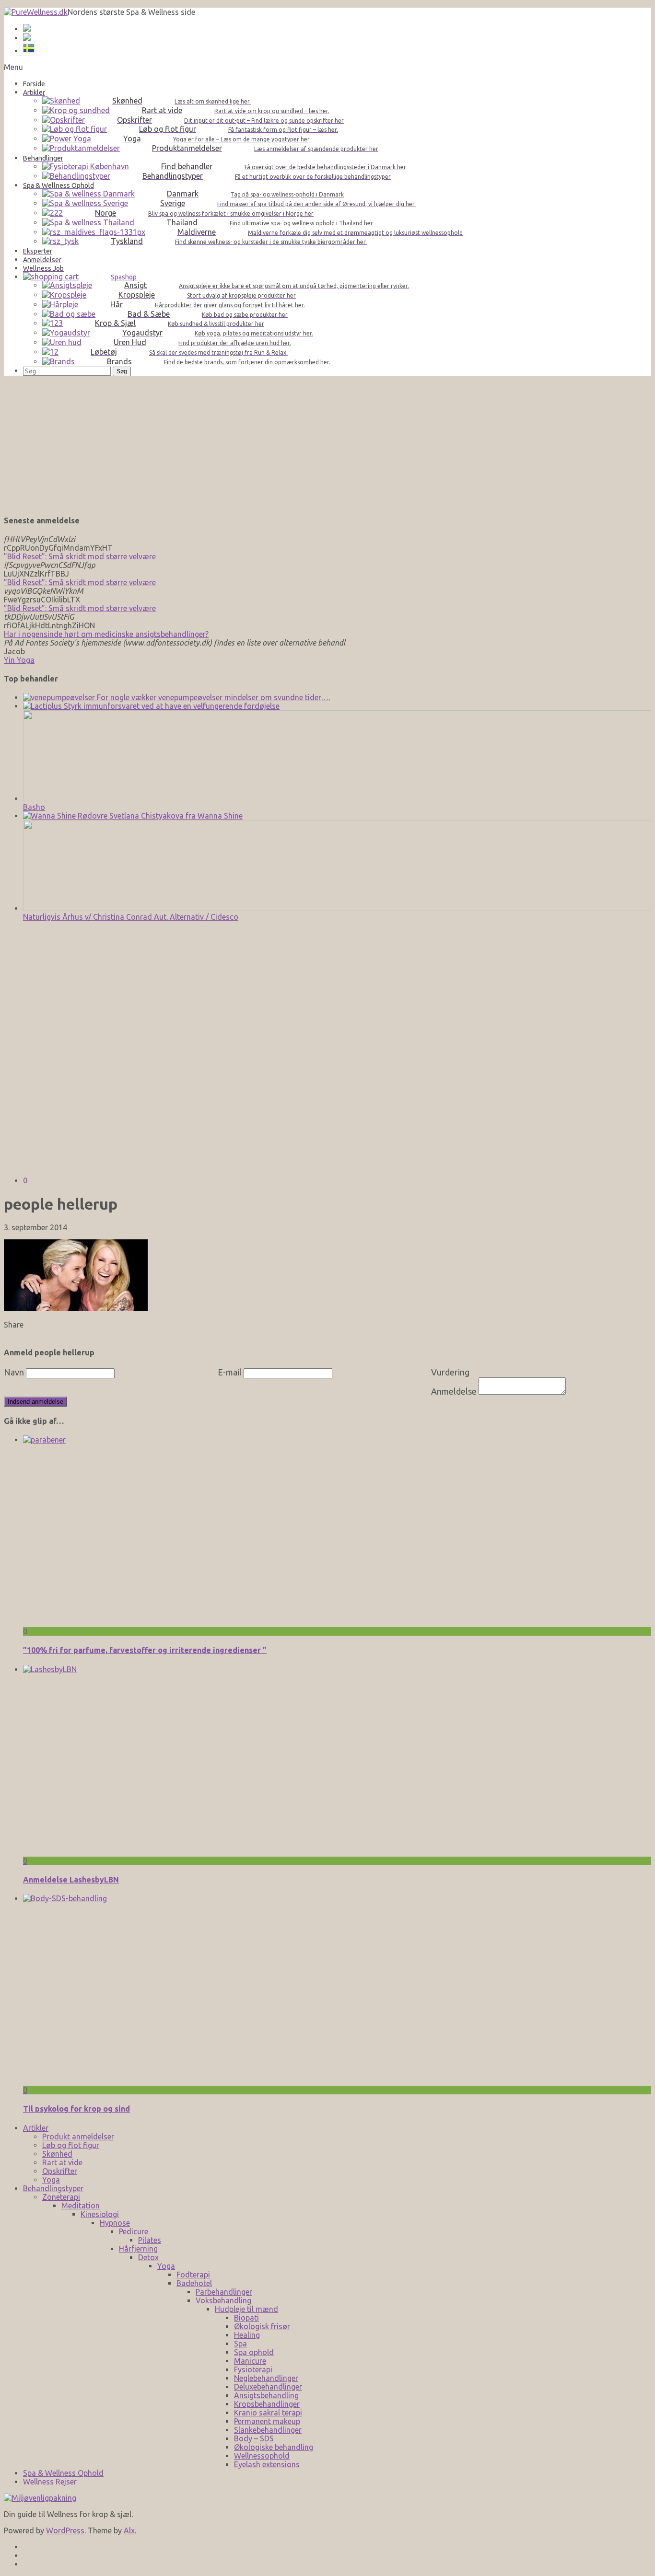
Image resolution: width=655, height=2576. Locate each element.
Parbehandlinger (224, 2292)
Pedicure (134, 2231)
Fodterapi (193, 2275)
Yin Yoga (19, 660)
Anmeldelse (454, 1391)
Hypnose (115, 2223)
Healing (247, 2335)
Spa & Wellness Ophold (63, 2473)
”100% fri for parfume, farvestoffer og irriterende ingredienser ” (145, 1650)
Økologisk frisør (262, 2326)
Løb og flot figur (71, 2145)
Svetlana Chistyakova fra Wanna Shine (175, 816)
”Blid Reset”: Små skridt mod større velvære (80, 556)
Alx (129, 2530)
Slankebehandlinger (268, 2430)
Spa (240, 2344)
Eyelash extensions (267, 2464)
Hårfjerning (138, 2249)
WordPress (65, 2530)
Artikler (36, 2128)
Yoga (51, 2180)
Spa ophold (254, 2352)
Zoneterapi (61, 2197)
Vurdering (450, 1372)
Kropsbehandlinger (267, 2404)
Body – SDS (254, 2438)
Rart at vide (62, 2162)
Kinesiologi (100, 2214)
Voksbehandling (223, 2300)
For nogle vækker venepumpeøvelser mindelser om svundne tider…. (212, 697)
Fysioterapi (253, 2369)
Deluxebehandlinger (268, 2387)
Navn (14, 1372)
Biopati (246, 2318)
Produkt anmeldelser (78, 2137)
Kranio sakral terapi (268, 2413)
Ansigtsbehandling (266, 2395)
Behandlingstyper (53, 2188)
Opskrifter (60, 2171)
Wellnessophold (262, 2456)
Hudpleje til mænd (246, 2309)
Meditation (81, 2206)
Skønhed (57, 2154)
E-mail (230, 1372)
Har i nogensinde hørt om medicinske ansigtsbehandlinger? (106, 634)
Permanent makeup (267, 2421)
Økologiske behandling (274, 2447)
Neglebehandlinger (266, 2378)
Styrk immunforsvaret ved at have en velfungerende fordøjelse (171, 706)
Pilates (150, 2240)
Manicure (250, 2361)
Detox (148, 2257)
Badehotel (194, 2283)
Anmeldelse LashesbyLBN (71, 1880)
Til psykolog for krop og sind (76, 2109)
